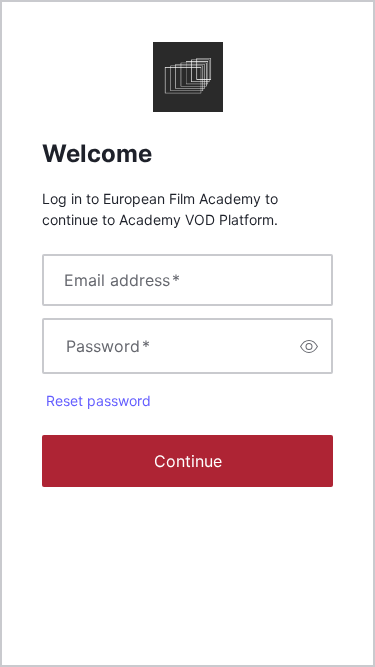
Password (108, 346)
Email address (122, 280)
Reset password (98, 400)
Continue (188, 461)
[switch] (309, 346)
